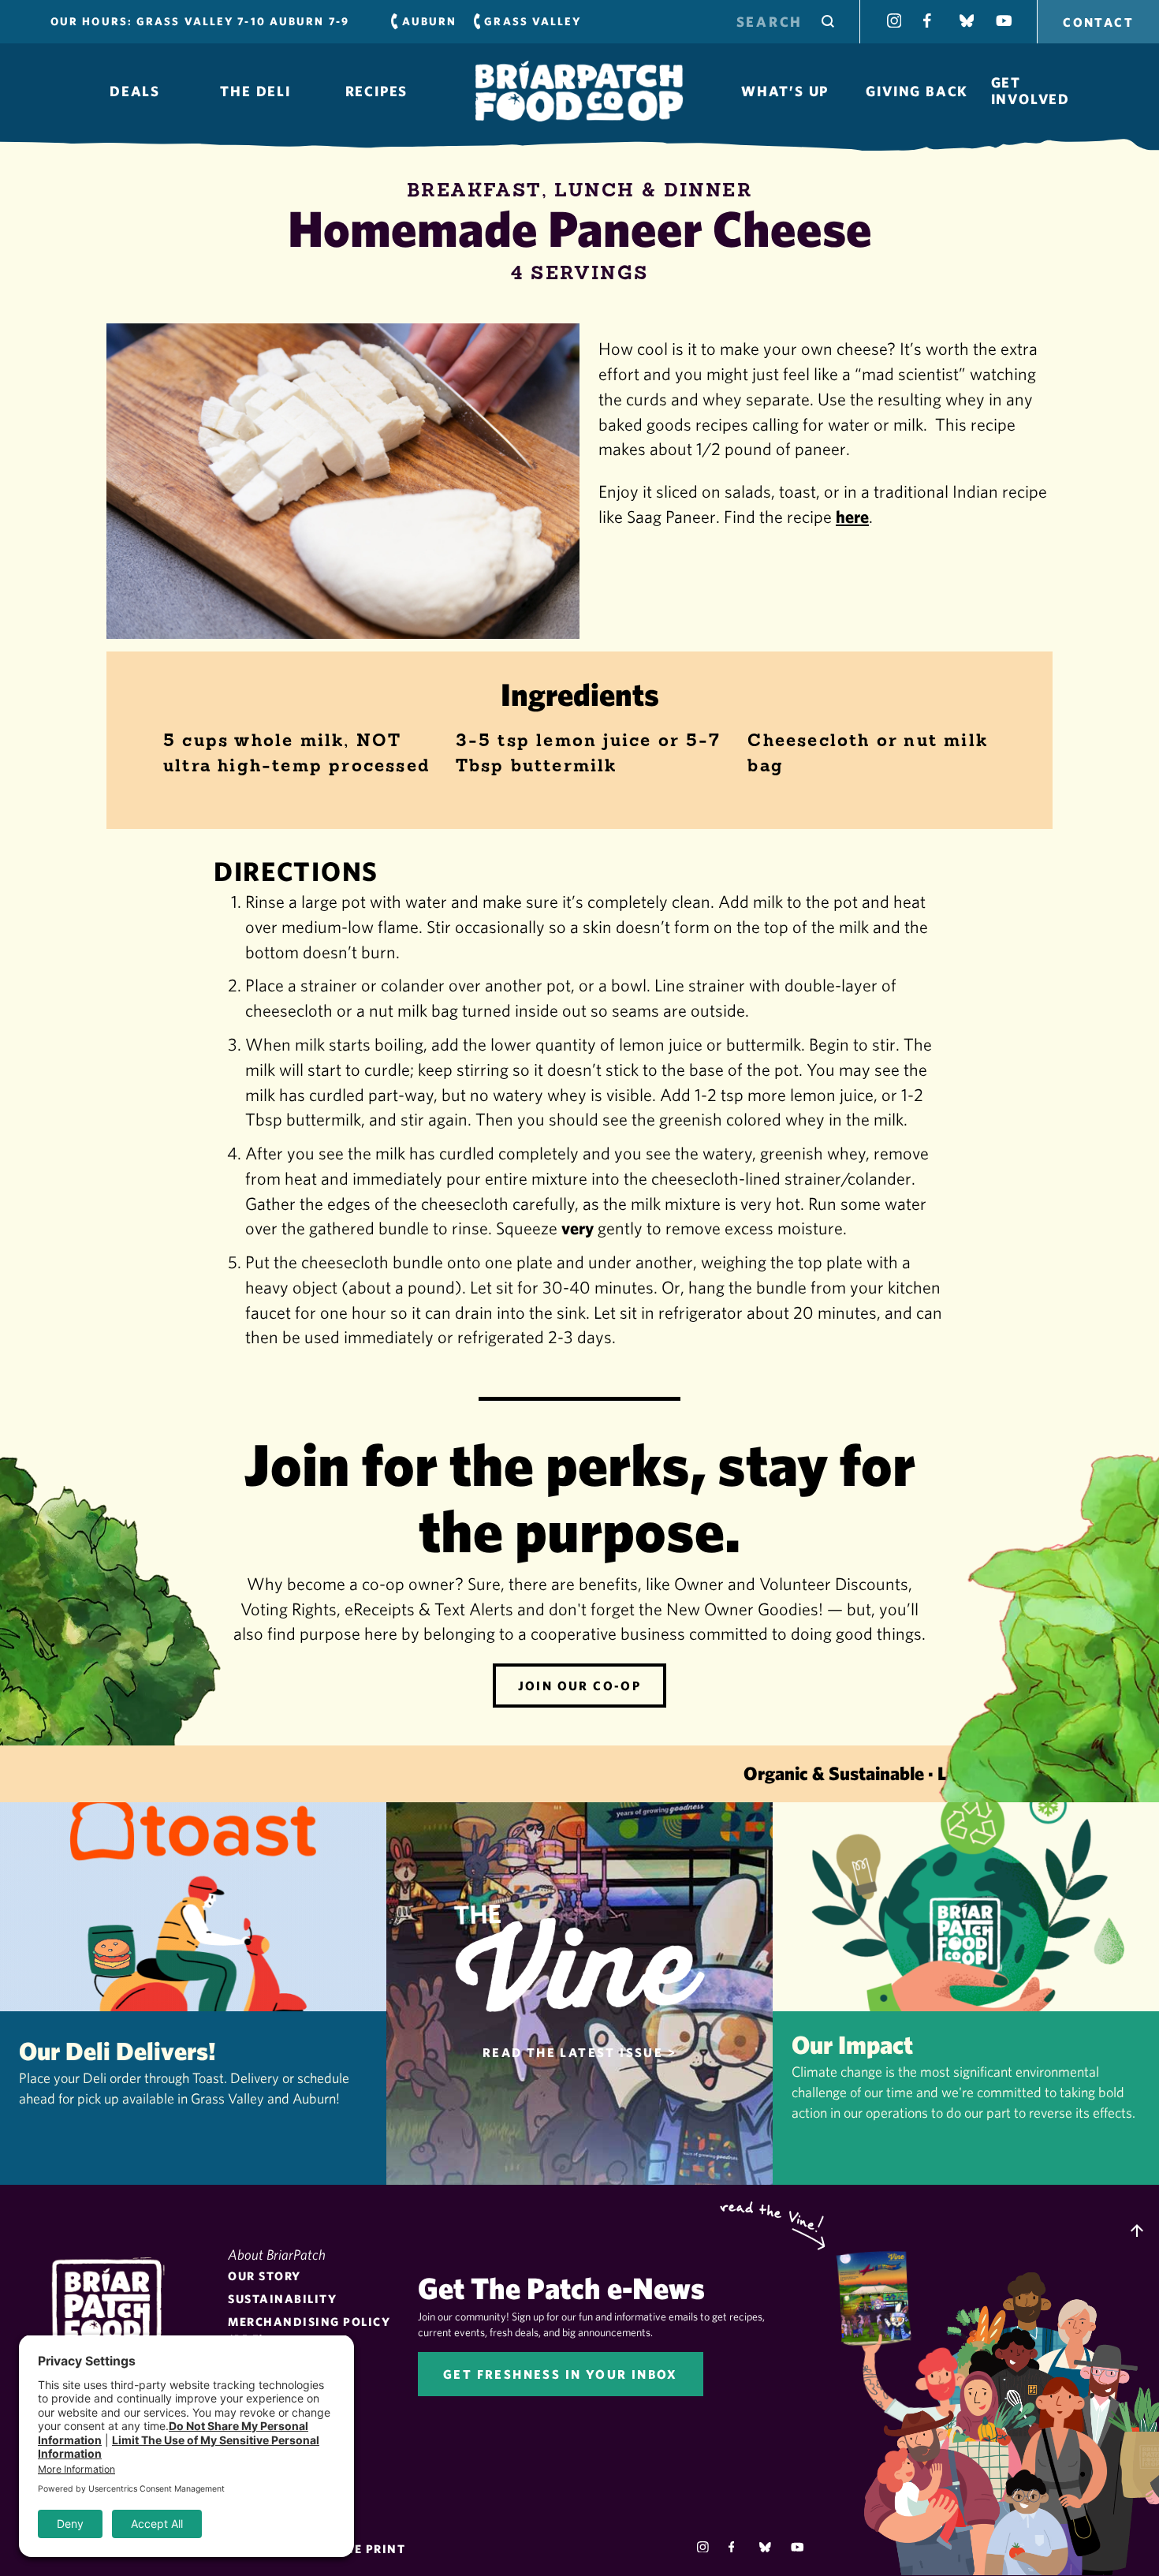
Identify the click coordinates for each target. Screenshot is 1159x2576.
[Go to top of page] (1137, 2232)
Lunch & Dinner (653, 190)
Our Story (265, 2276)
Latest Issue (881, 2295)
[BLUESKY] (967, 21)
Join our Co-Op (580, 1686)
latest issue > (579, 2052)
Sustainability (282, 2299)
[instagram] (703, 2547)
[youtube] (797, 2547)
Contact (1098, 22)
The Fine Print (354, 2549)
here (852, 516)
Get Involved (1030, 91)
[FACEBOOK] (930, 21)
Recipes (377, 91)
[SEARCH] (828, 22)
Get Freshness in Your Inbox (561, 2374)
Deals (135, 91)
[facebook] (734, 2547)
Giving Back (917, 91)
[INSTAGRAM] (894, 21)
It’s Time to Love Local (579, 91)
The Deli (255, 91)
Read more (193, 1994)
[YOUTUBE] (1003, 21)
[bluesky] (765, 2547)
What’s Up (785, 91)
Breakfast (474, 190)
